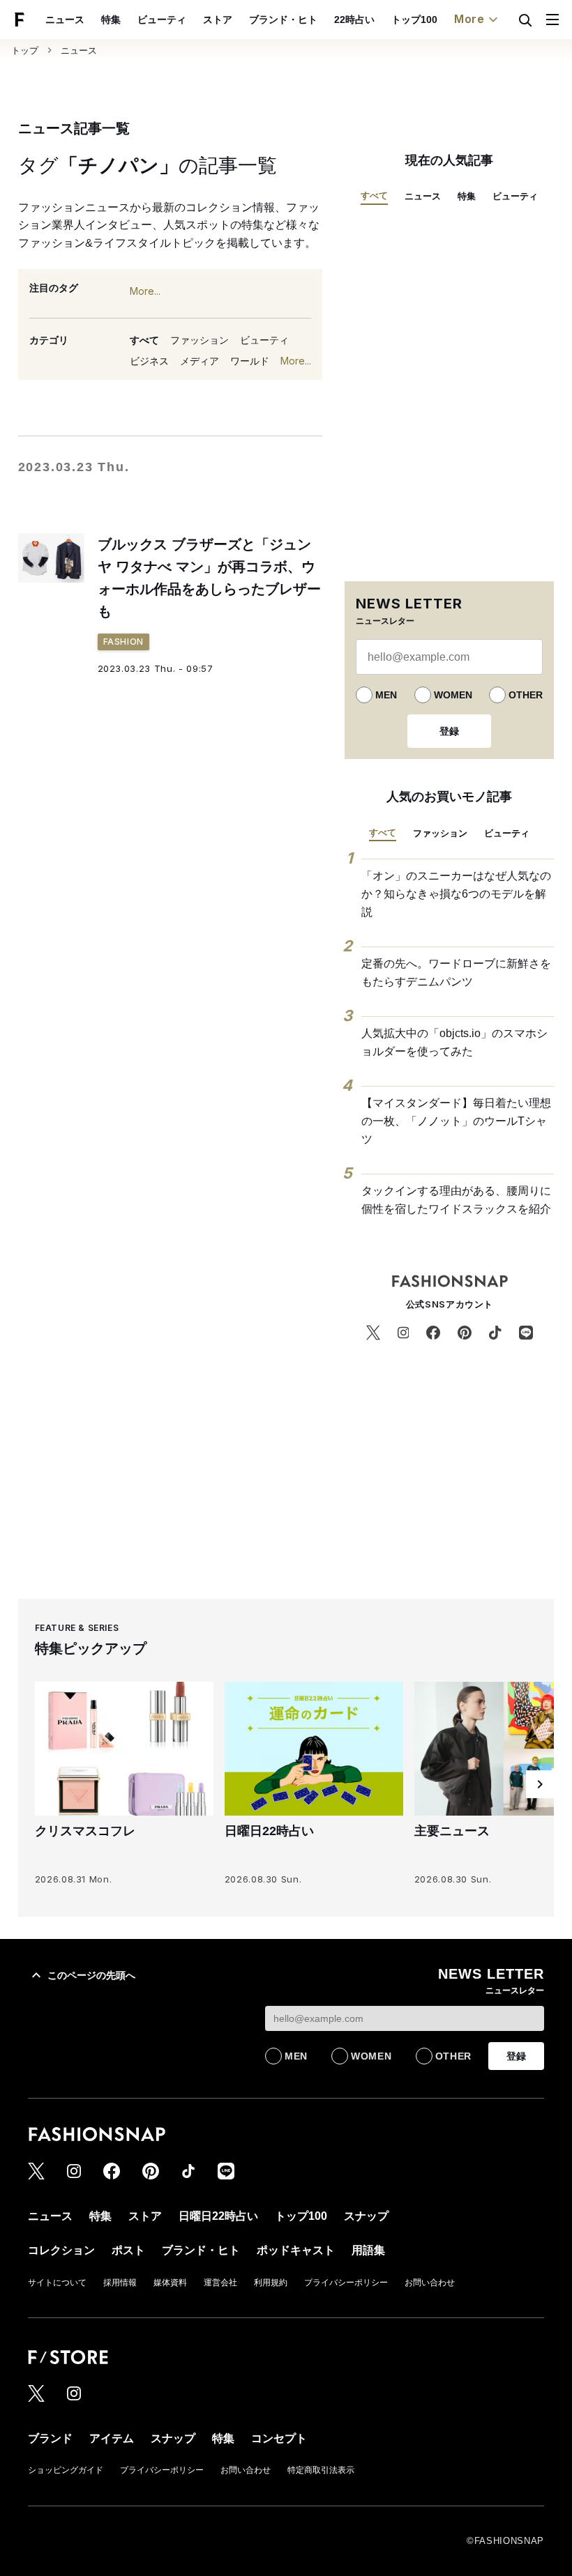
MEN (386, 695)
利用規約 (271, 2283)
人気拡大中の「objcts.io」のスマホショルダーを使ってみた (454, 1042)
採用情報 (120, 2283)
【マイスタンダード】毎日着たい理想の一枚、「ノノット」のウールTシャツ (456, 1121)
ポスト (128, 2250)
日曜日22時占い (218, 2216)
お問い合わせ (430, 2283)
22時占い (354, 20)
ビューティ (162, 20)
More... (145, 291)
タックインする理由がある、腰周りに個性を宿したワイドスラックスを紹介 (456, 1200)
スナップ (366, 2216)
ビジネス (149, 361)
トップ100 (414, 20)
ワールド (250, 361)
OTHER (526, 695)
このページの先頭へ (91, 1975)
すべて (144, 340)
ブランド (50, 2438)
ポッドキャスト (296, 2250)
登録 (449, 731)
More (469, 19)
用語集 (368, 2250)
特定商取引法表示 (321, 2470)
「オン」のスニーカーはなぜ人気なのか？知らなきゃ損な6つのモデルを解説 (456, 894)
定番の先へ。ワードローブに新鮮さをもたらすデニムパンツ (456, 973)
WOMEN (453, 695)
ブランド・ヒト (283, 20)
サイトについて (57, 2283)
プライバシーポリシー (346, 2283)
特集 (111, 20)
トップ (25, 51)
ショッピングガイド (66, 2470)
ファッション (200, 340)
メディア (200, 361)
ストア (218, 20)
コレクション (61, 2250)
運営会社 (220, 2283)
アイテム (112, 2438)
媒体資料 (170, 2283)
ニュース (65, 20)
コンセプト (279, 2438)
